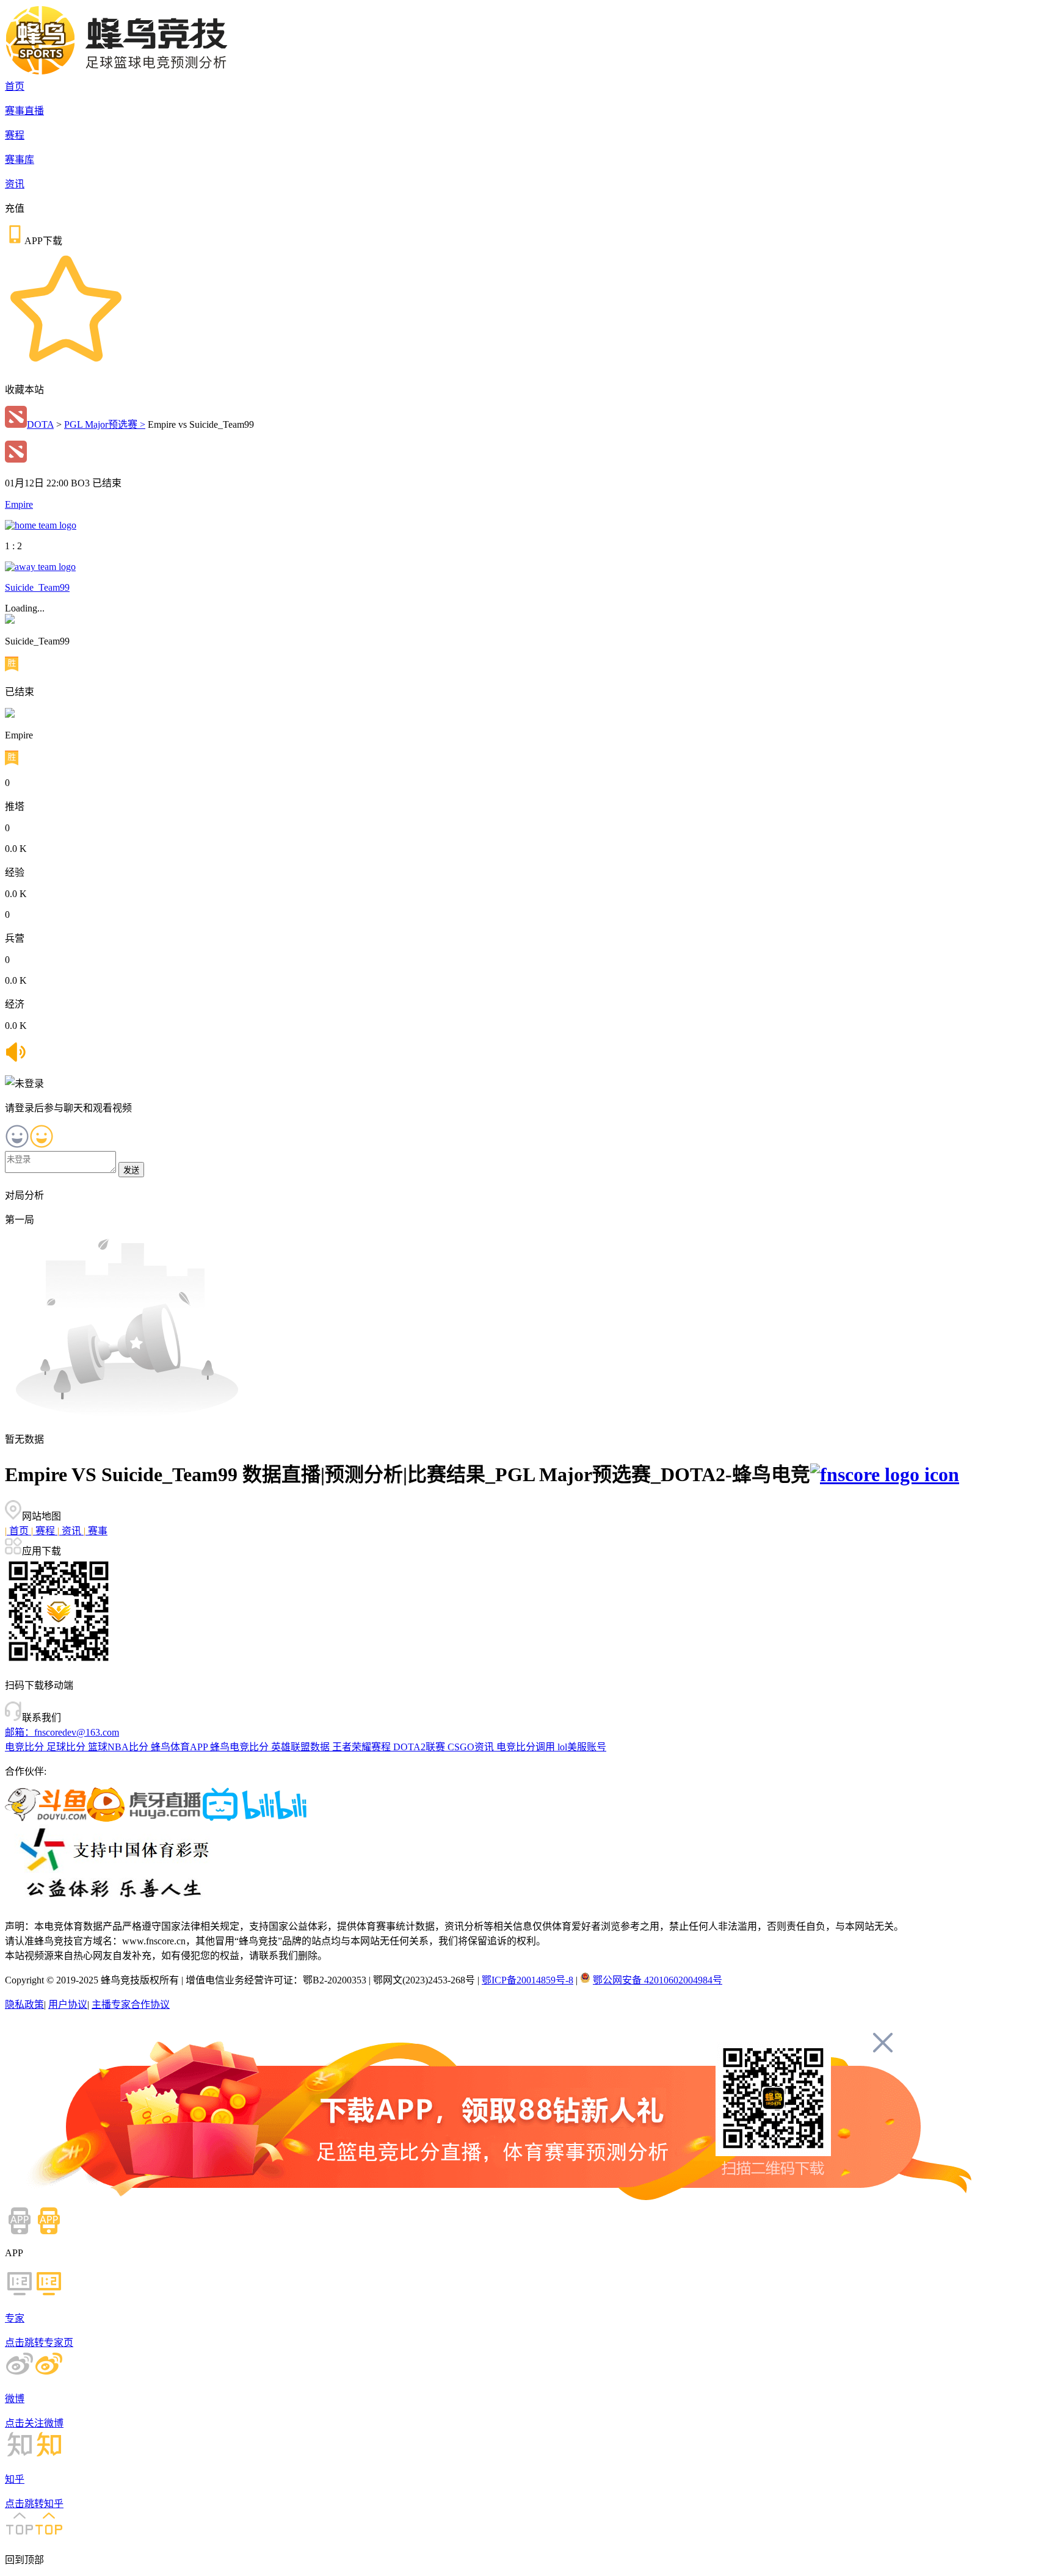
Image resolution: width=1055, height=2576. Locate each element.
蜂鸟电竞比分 (241, 1747)
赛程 (15, 135)
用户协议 (68, 2004)
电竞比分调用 (527, 1747)
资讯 (15, 184)
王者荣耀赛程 (363, 1747)
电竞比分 (26, 1747)
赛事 (96, 1531)
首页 (15, 86)
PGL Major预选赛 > (105, 424)
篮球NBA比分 (119, 1747)
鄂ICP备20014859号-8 (527, 1980)
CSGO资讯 (472, 1747)
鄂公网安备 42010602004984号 (658, 1980)
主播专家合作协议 (131, 2004)
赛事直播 (24, 111)
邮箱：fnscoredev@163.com (62, 1732)
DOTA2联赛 (420, 1747)
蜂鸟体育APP (180, 1747)
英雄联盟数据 (302, 1747)
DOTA (40, 424)
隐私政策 (24, 2004)
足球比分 (67, 1747)
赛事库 (20, 160)
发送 (131, 1170)
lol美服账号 (582, 1747)
